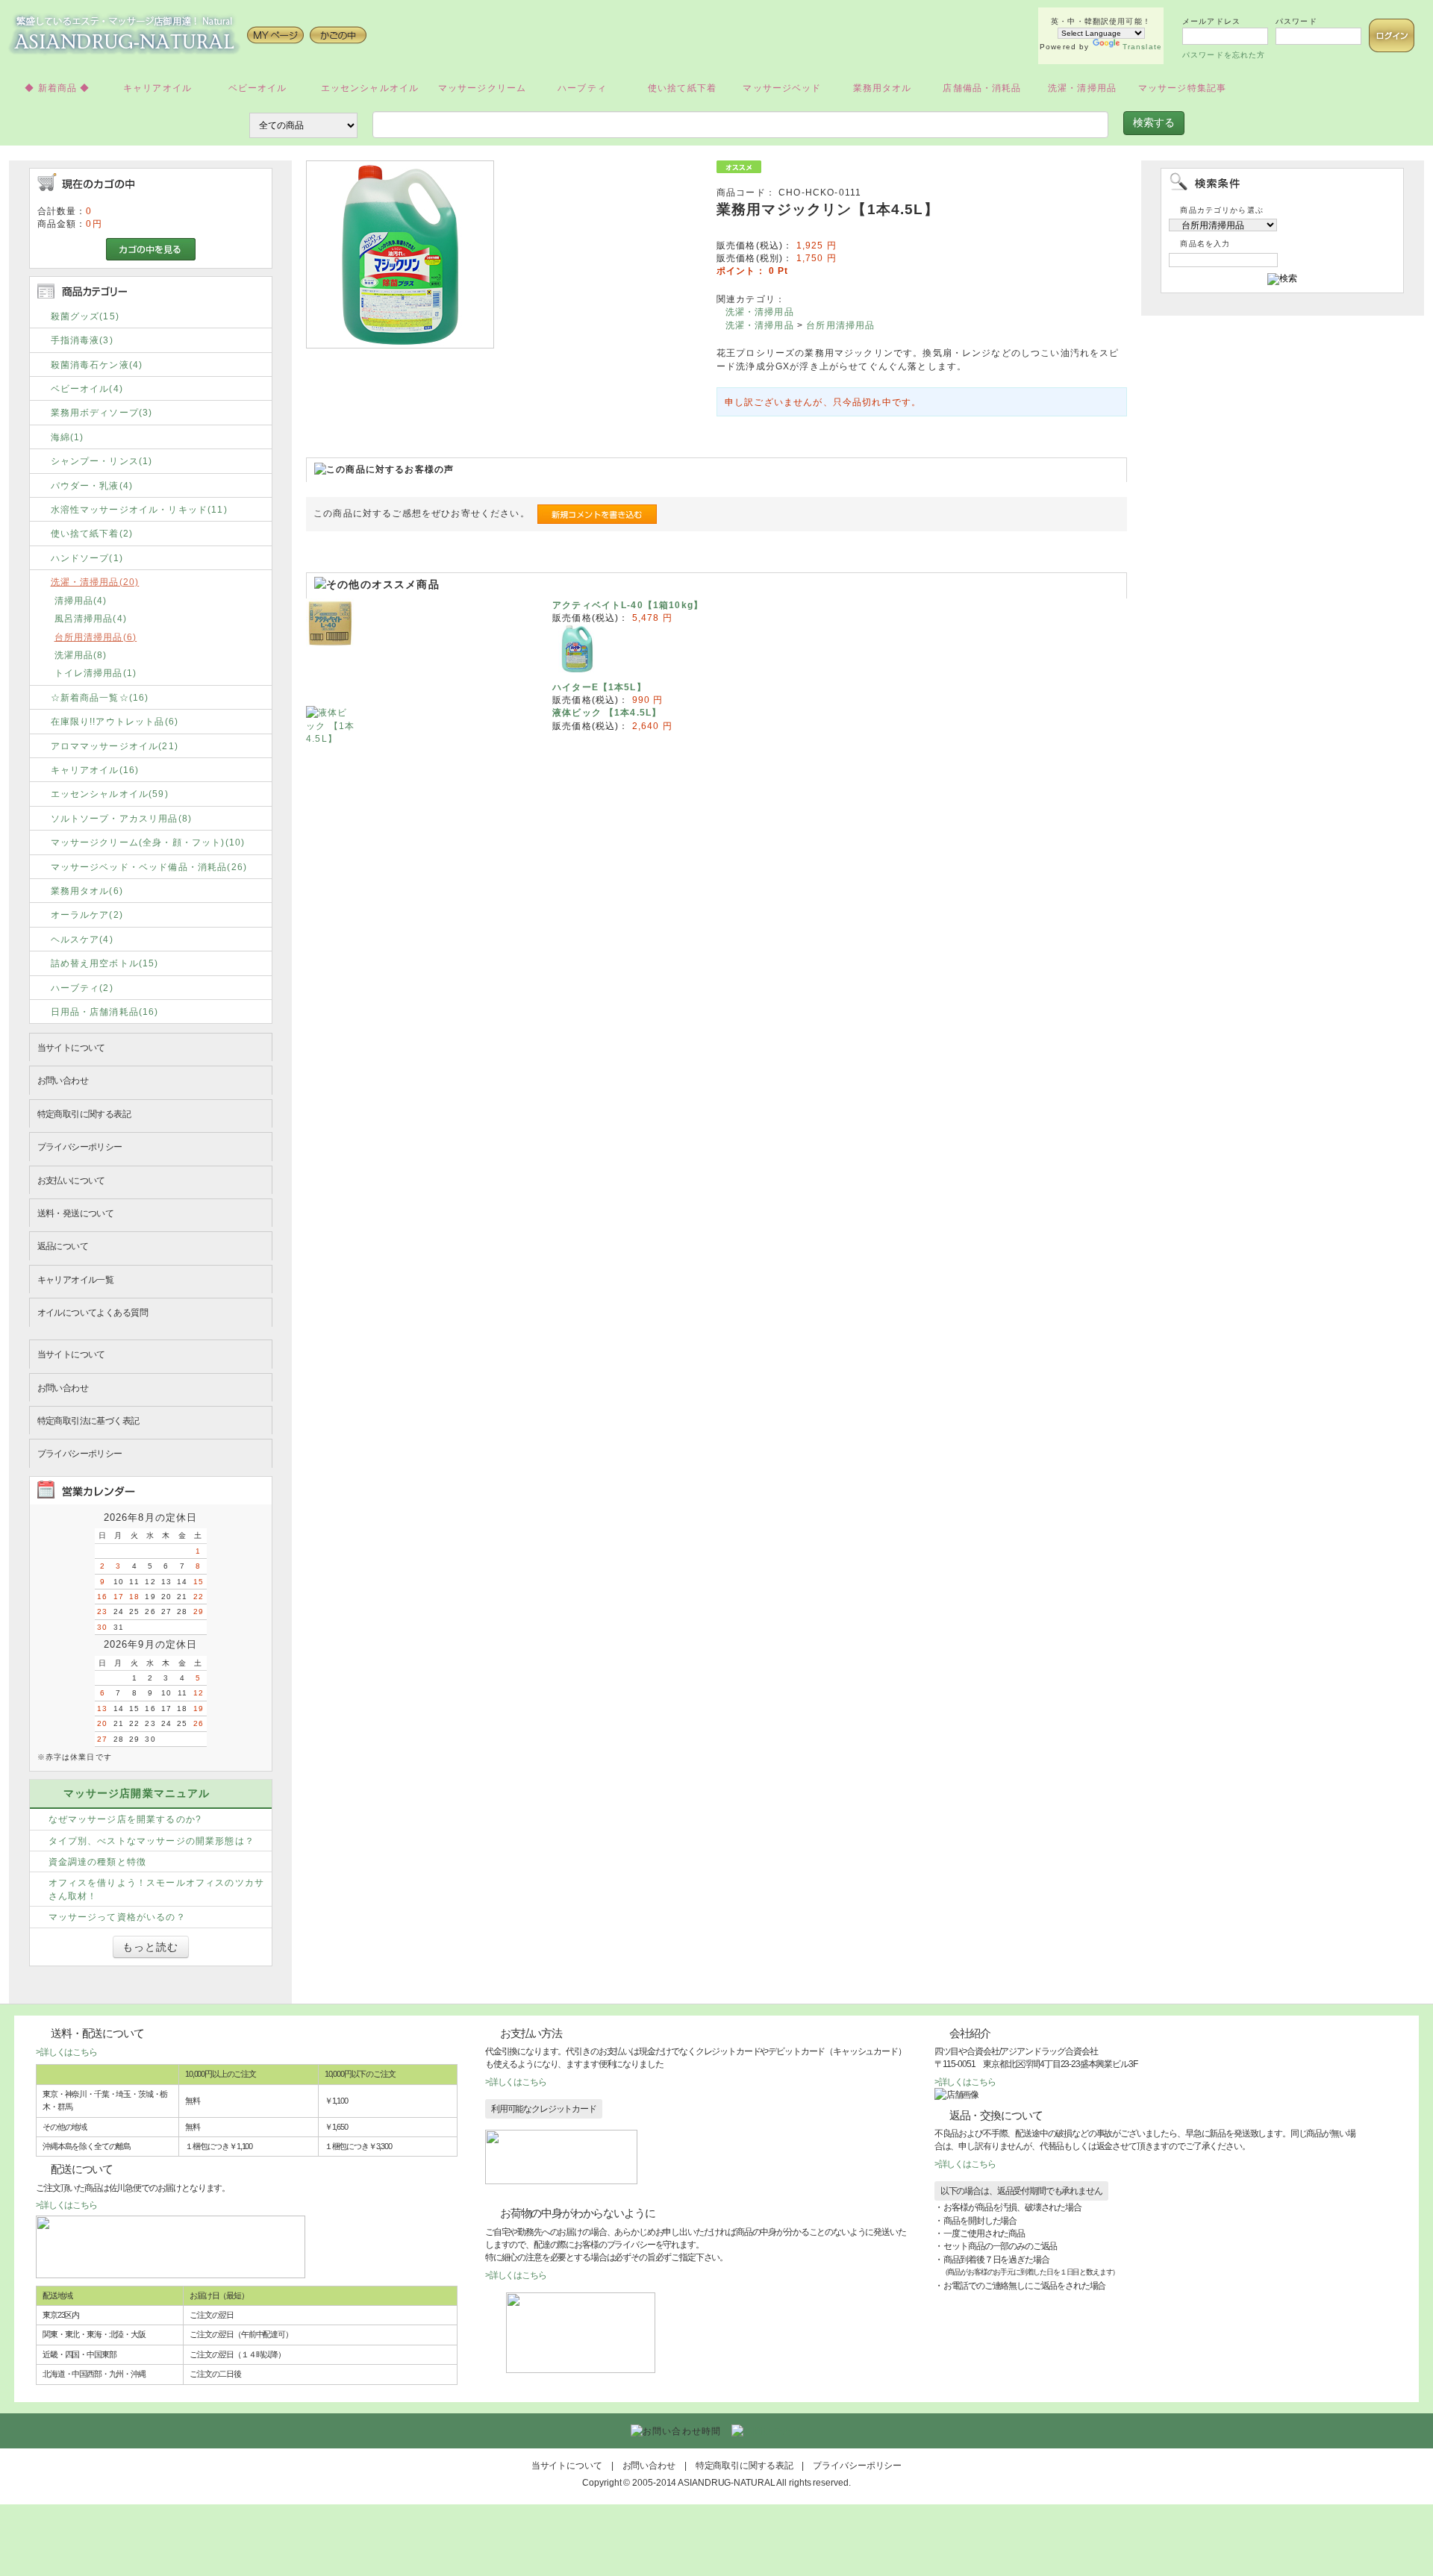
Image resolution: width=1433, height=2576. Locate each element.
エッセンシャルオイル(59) (110, 794)
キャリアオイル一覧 (76, 1279)
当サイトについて (71, 1047)
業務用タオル (883, 88)
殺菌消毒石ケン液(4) (97, 365)
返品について (63, 1246)
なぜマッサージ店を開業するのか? (125, 1819)
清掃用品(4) (81, 600)
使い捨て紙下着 (682, 88)
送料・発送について (76, 1213)
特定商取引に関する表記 (84, 1114)
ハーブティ (582, 88)
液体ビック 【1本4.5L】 (607, 712)
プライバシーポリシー (80, 1147)
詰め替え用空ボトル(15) (105, 963)
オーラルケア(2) (87, 915)
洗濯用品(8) (81, 655)
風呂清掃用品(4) (91, 618)
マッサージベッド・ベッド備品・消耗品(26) (149, 867)
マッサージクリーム (482, 88)
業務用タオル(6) (87, 891)
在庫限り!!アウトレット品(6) (115, 721)
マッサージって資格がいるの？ (117, 1917)
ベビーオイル (258, 88)
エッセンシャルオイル (370, 88)
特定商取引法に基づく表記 (88, 1420)
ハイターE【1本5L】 (599, 687)
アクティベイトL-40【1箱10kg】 (628, 605)
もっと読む (151, 1947)
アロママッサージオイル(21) (115, 746)
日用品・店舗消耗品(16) (105, 1012)
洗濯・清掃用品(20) (95, 582)
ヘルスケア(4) (82, 939)
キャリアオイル (157, 88)
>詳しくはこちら (66, 2052)
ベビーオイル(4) (87, 388)
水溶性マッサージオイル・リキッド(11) (139, 509)
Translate (1142, 47)
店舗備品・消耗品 (982, 88)
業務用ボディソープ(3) (102, 412)
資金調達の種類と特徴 (98, 1861)
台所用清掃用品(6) (96, 637)
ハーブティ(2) (82, 988)
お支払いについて (71, 1180)
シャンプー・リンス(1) (102, 461)
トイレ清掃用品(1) (96, 673)
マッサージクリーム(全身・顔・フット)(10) (148, 842)
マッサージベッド (782, 88)
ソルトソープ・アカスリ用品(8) (122, 818)
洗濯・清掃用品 (1082, 88)
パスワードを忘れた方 (1224, 55)
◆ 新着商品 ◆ (57, 88)
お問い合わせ (63, 1080)
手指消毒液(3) (82, 340)
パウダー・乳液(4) (92, 485)
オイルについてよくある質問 (93, 1312)
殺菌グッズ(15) (85, 316)
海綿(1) (68, 437)
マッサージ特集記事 (1182, 88)
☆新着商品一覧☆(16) (100, 697)
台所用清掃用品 (840, 325)
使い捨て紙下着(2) (92, 533)
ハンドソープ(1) (87, 558)
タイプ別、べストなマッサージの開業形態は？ (152, 1841)
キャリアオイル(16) (95, 770)
